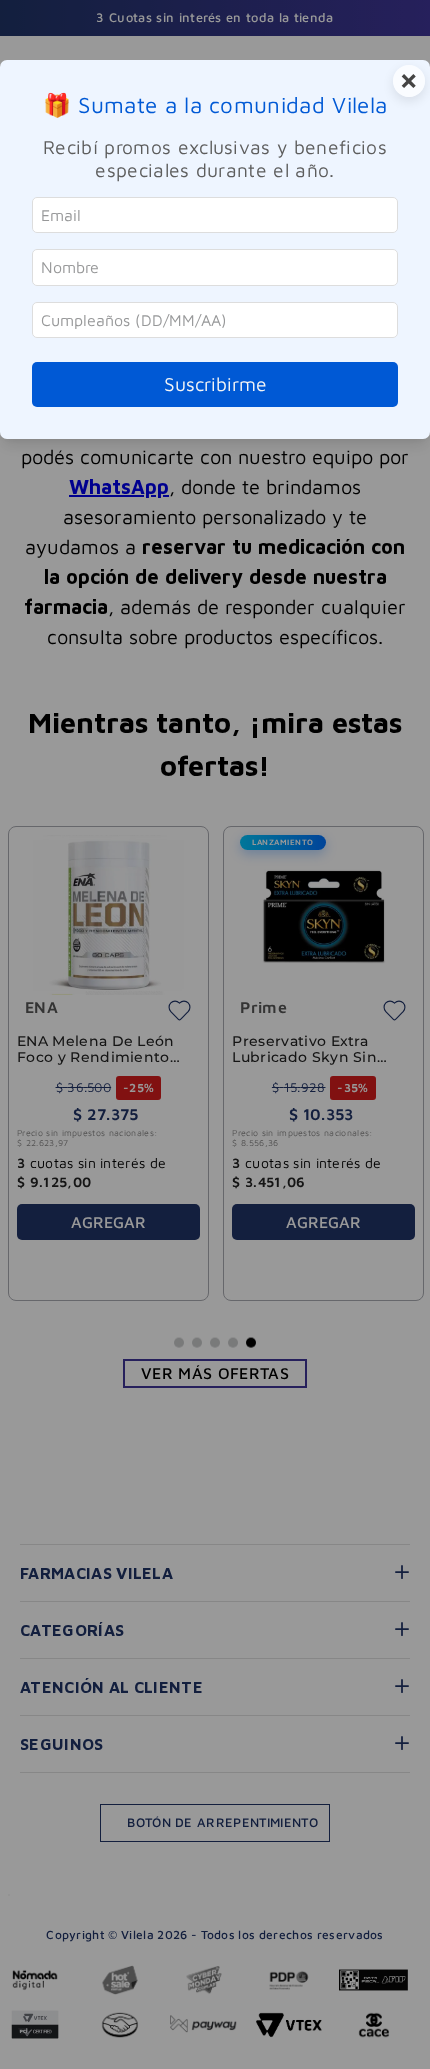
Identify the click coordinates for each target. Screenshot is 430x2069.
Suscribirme (215, 383)
